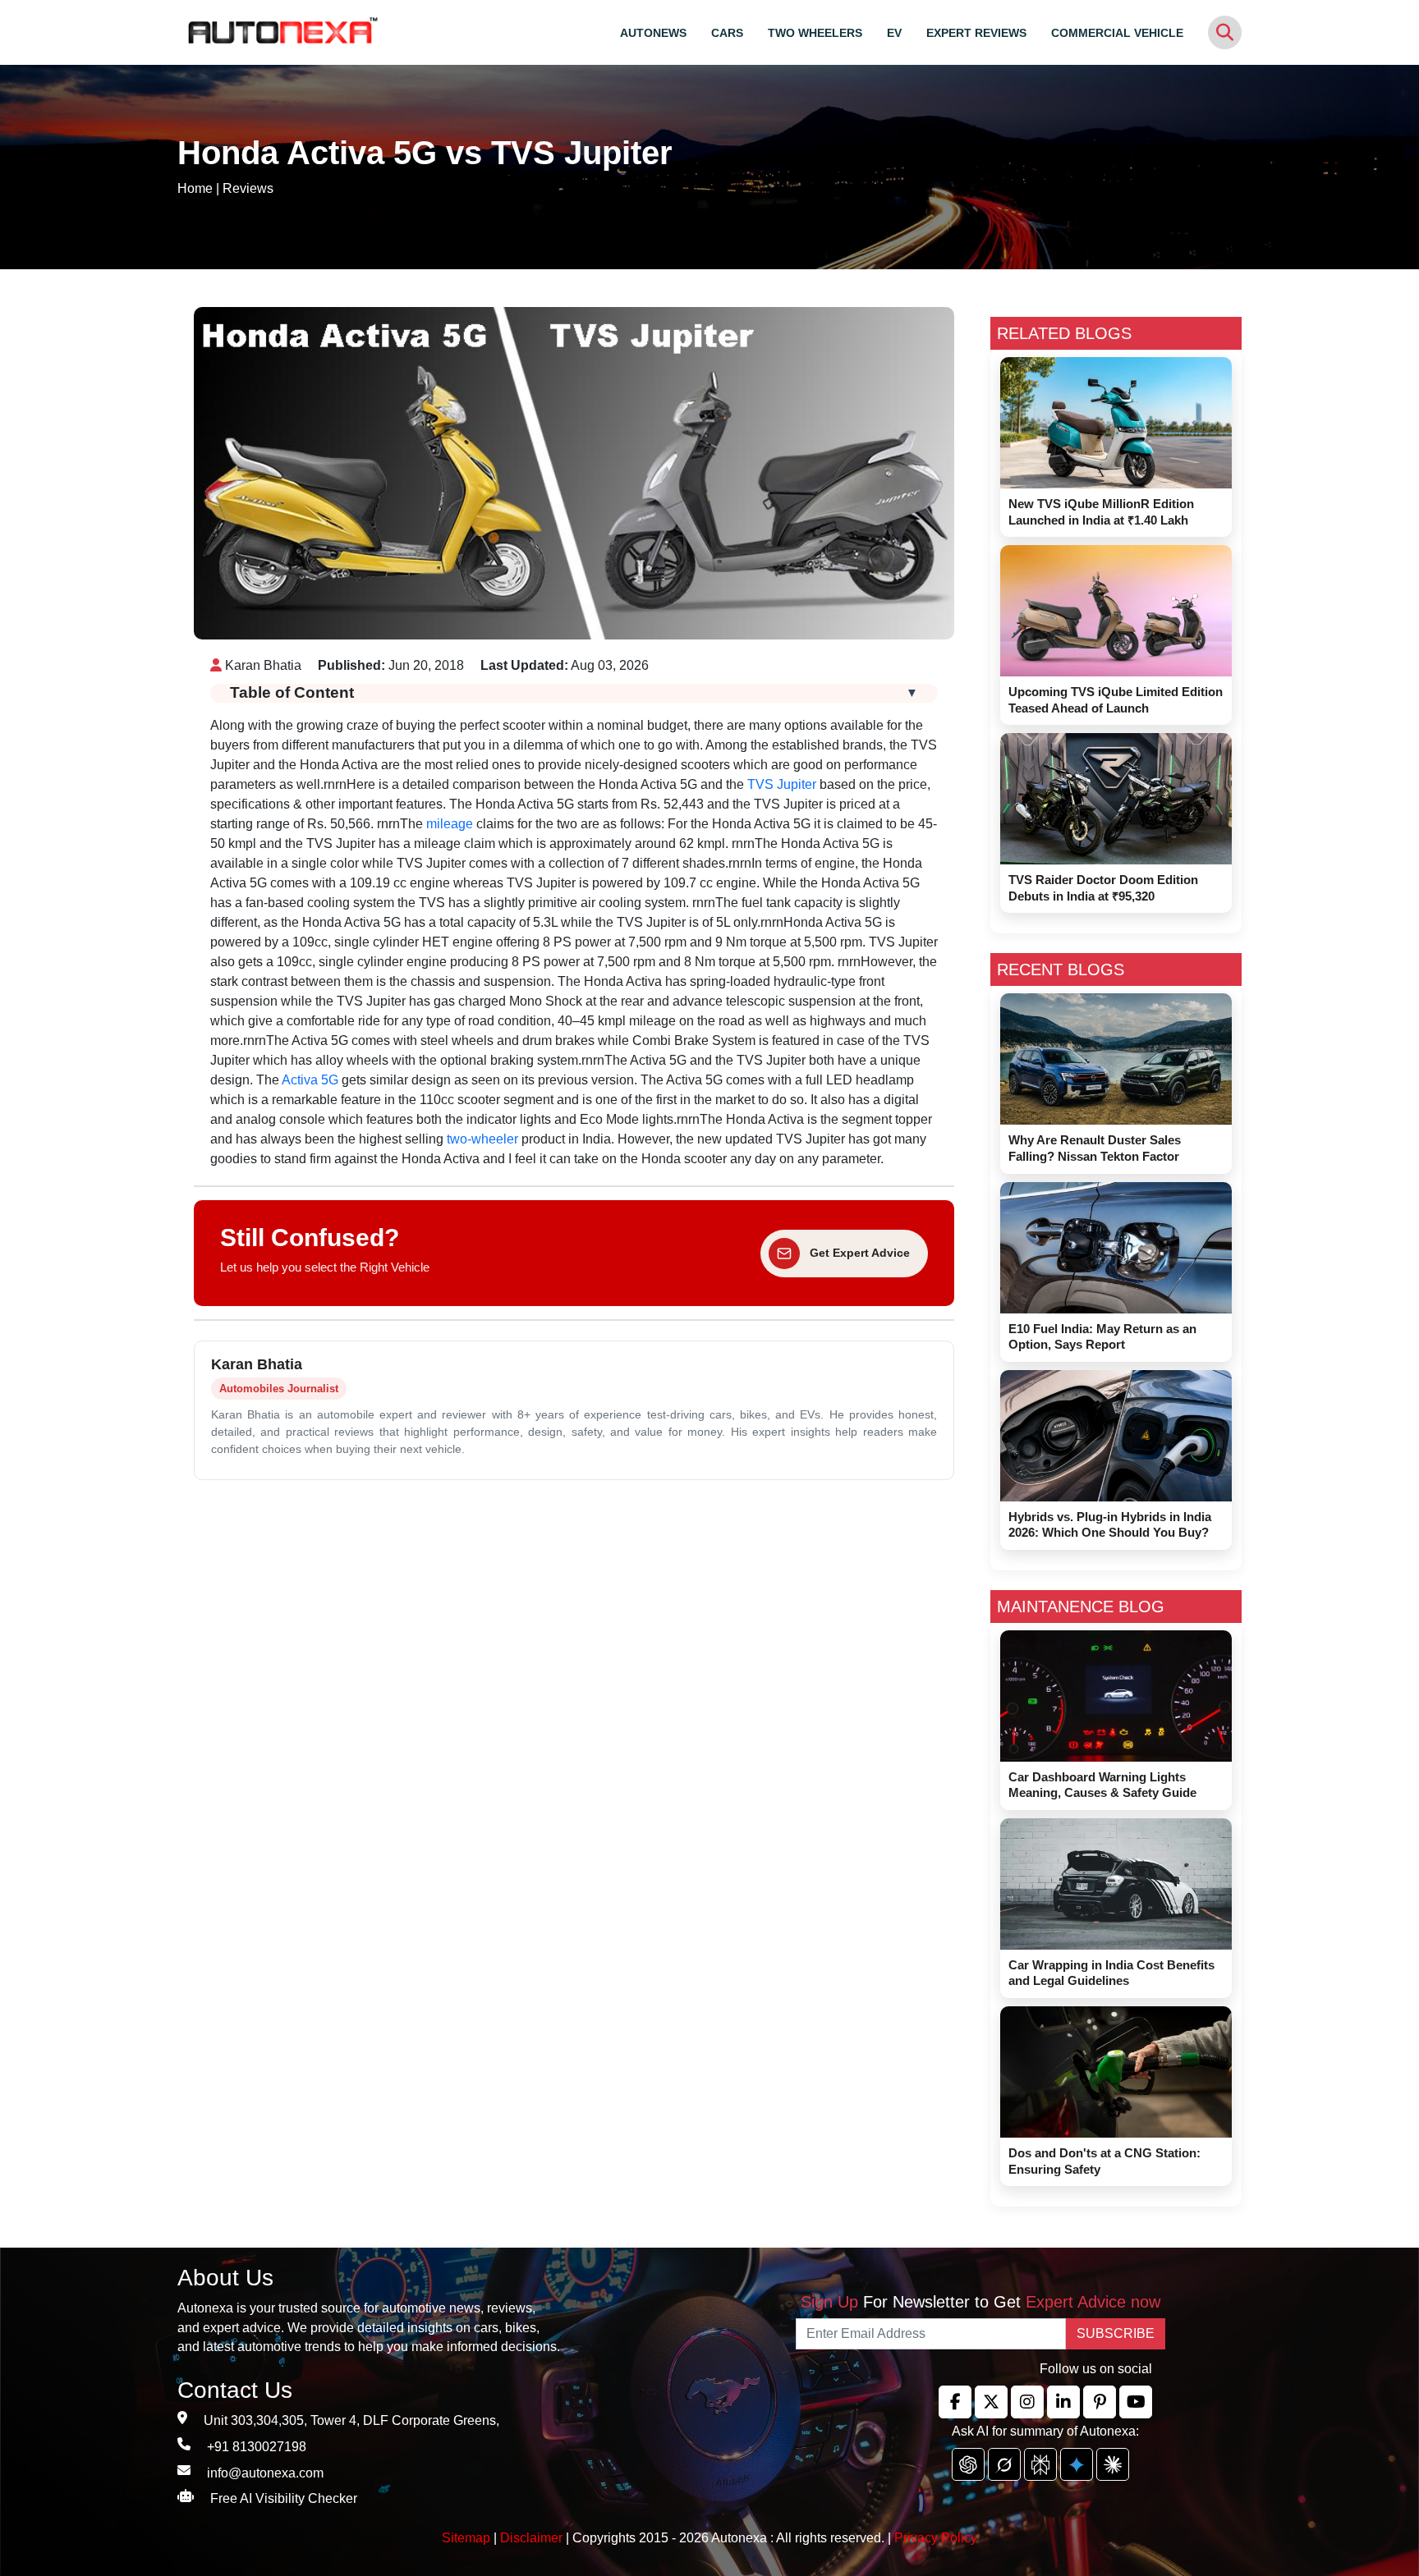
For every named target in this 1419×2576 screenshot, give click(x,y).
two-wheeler (482, 1139)
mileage (448, 824)
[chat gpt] (968, 2464)
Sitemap (468, 2538)
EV (894, 33)
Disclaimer (531, 2538)
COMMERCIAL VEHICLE (1117, 33)
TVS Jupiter (782, 784)
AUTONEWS (653, 33)
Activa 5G (310, 1080)
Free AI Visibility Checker (284, 2498)
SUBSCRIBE (1116, 2333)
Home (195, 188)
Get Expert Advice (860, 1253)
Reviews (248, 188)
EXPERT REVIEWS (976, 33)
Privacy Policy (936, 2538)
